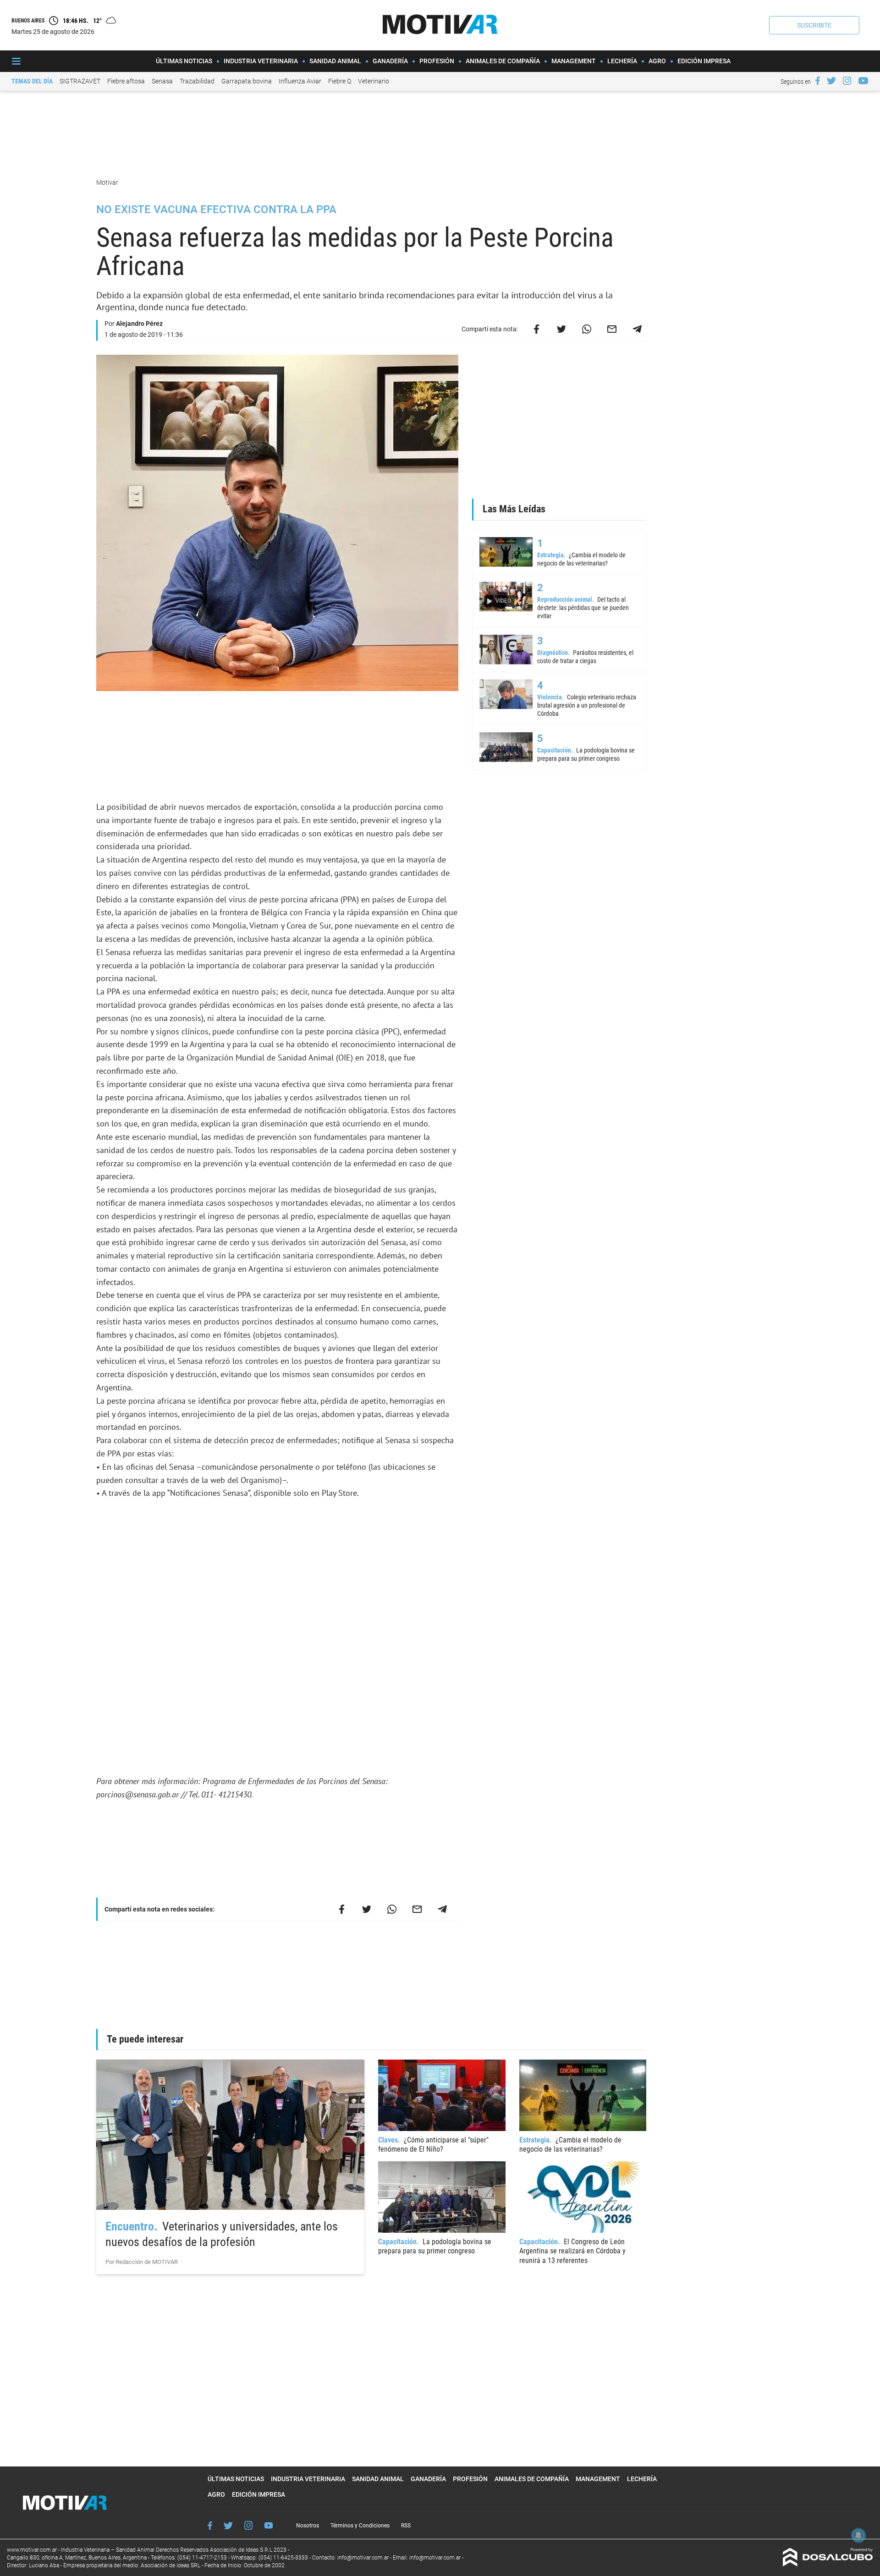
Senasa (162, 81)
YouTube (269, 2525)
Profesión (437, 61)
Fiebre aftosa (126, 81)
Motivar (108, 182)
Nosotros (308, 2526)
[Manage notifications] (858, 2535)
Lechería (622, 61)
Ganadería (390, 61)
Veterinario (374, 81)
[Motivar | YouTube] (863, 81)
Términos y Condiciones (360, 2526)
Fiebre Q (340, 81)
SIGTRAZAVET (80, 81)
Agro (657, 61)
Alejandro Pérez (139, 324)
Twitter (228, 2525)
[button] (814, 25)
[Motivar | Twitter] (831, 81)
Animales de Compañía (503, 61)
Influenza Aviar (300, 81)
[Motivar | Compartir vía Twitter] (561, 329)
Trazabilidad (197, 81)
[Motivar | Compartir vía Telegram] (637, 329)
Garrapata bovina (247, 81)
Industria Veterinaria (261, 61)
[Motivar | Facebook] (818, 81)
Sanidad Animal (335, 61)
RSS (406, 2526)
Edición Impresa (704, 61)
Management (574, 61)
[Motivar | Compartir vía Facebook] (536, 329)
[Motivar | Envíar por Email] (612, 329)
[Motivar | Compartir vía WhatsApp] (587, 329)
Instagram (248, 2525)
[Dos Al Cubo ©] (828, 2564)
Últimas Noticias (184, 61)
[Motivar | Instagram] (847, 81)
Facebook (210, 2526)
